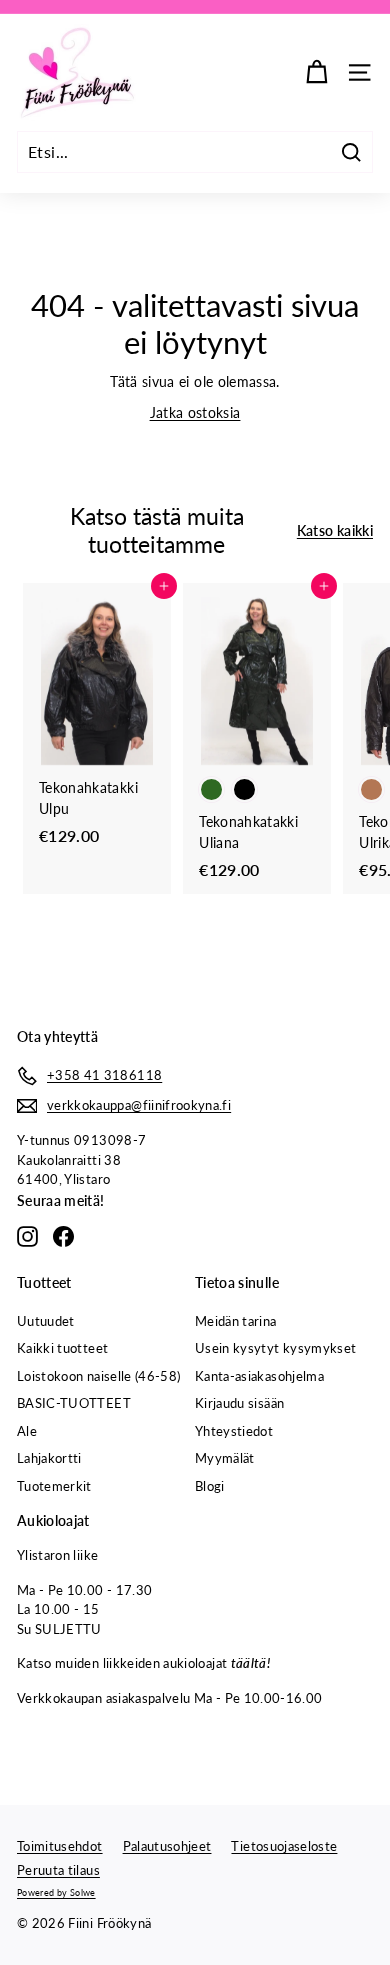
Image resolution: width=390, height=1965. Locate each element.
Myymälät (225, 1458)
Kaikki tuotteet (62, 1348)
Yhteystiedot (234, 1431)
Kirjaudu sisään (239, 1403)
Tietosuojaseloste (284, 1846)
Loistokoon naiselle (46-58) (98, 1376)
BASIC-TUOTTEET (74, 1403)
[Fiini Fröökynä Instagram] (27, 1236)
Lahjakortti (49, 1458)
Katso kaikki (335, 530)
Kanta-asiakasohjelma (259, 1376)
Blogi (210, 1486)
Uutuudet (46, 1321)
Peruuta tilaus (58, 1870)
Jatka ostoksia (195, 412)
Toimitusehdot (60, 1846)
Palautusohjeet (167, 1846)
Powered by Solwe (56, 1892)
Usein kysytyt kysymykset (275, 1348)
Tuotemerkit (54, 1486)
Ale (27, 1431)
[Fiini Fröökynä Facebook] (63, 1236)
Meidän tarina (236, 1321)
